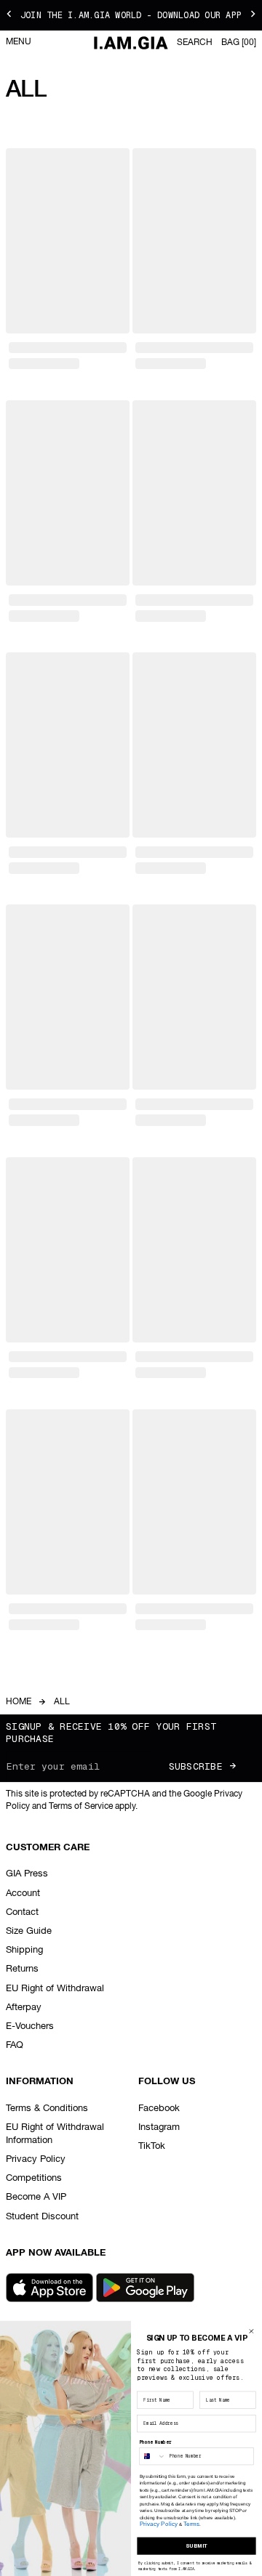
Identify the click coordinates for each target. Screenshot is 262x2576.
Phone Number (156, 2442)
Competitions (34, 2178)
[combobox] (153, 2456)
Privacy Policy (36, 2159)
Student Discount (42, 2217)
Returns (22, 1969)
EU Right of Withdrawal (55, 1989)
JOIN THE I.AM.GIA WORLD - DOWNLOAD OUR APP (131, 15)
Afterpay (24, 2008)
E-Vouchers (30, 2026)
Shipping (24, 1950)
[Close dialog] (251, 2332)
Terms (191, 2524)
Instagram (159, 2127)
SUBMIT (196, 2546)
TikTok (152, 2146)
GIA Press (27, 1874)
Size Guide (29, 1931)
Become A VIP (36, 2197)
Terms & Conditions (47, 2109)
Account (23, 1893)
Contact (22, 1912)
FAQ (15, 2045)
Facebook (159, 2109)
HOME (19, 1702)
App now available (56, 2253)
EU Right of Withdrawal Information (55, 2134)
